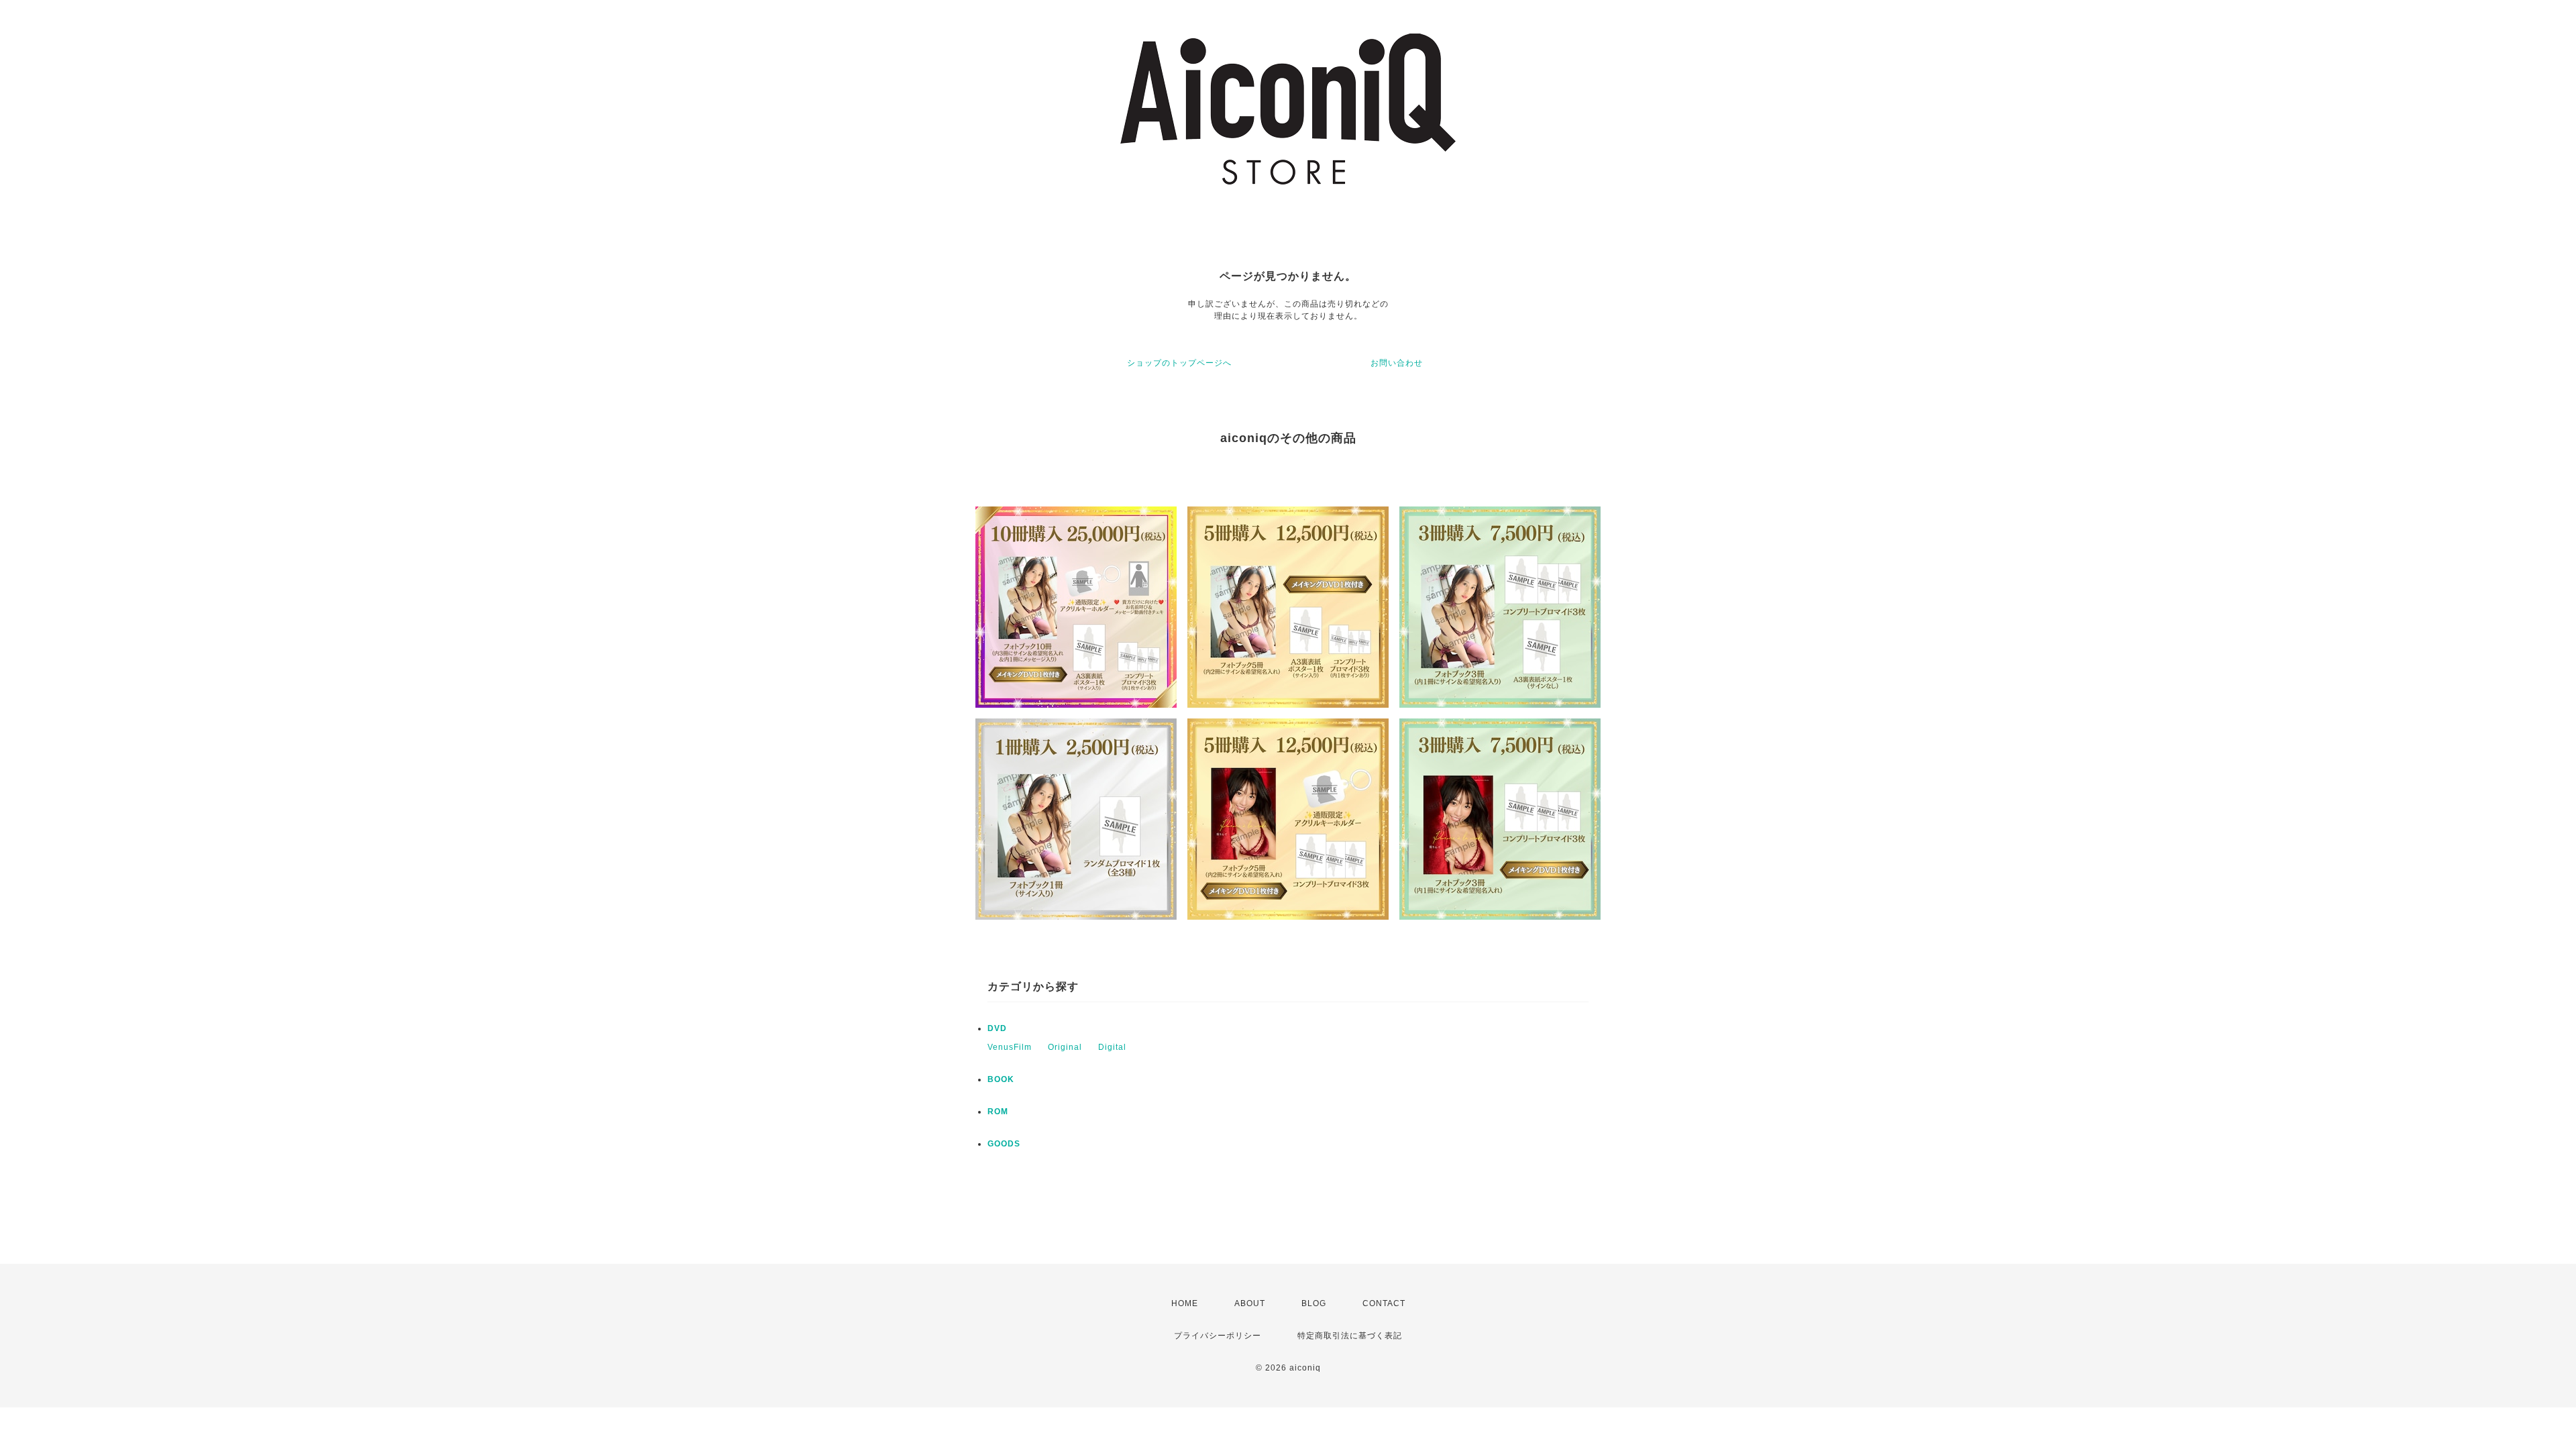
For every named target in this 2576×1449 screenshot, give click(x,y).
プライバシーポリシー (1218, 1336)
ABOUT (1250, 1303)
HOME (1185, 1303)
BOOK (1001, 1079)
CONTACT (1384, 1303)
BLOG (1314, 1303)
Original (1065, 1047)
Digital (1112, 1047)
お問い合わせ (1397, 363)
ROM (998, 1112)
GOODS (1004, 1144)
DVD (997, 1028)
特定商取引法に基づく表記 (1350, 1336)
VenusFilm (1010, 1047)
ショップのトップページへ (1179, 363)
